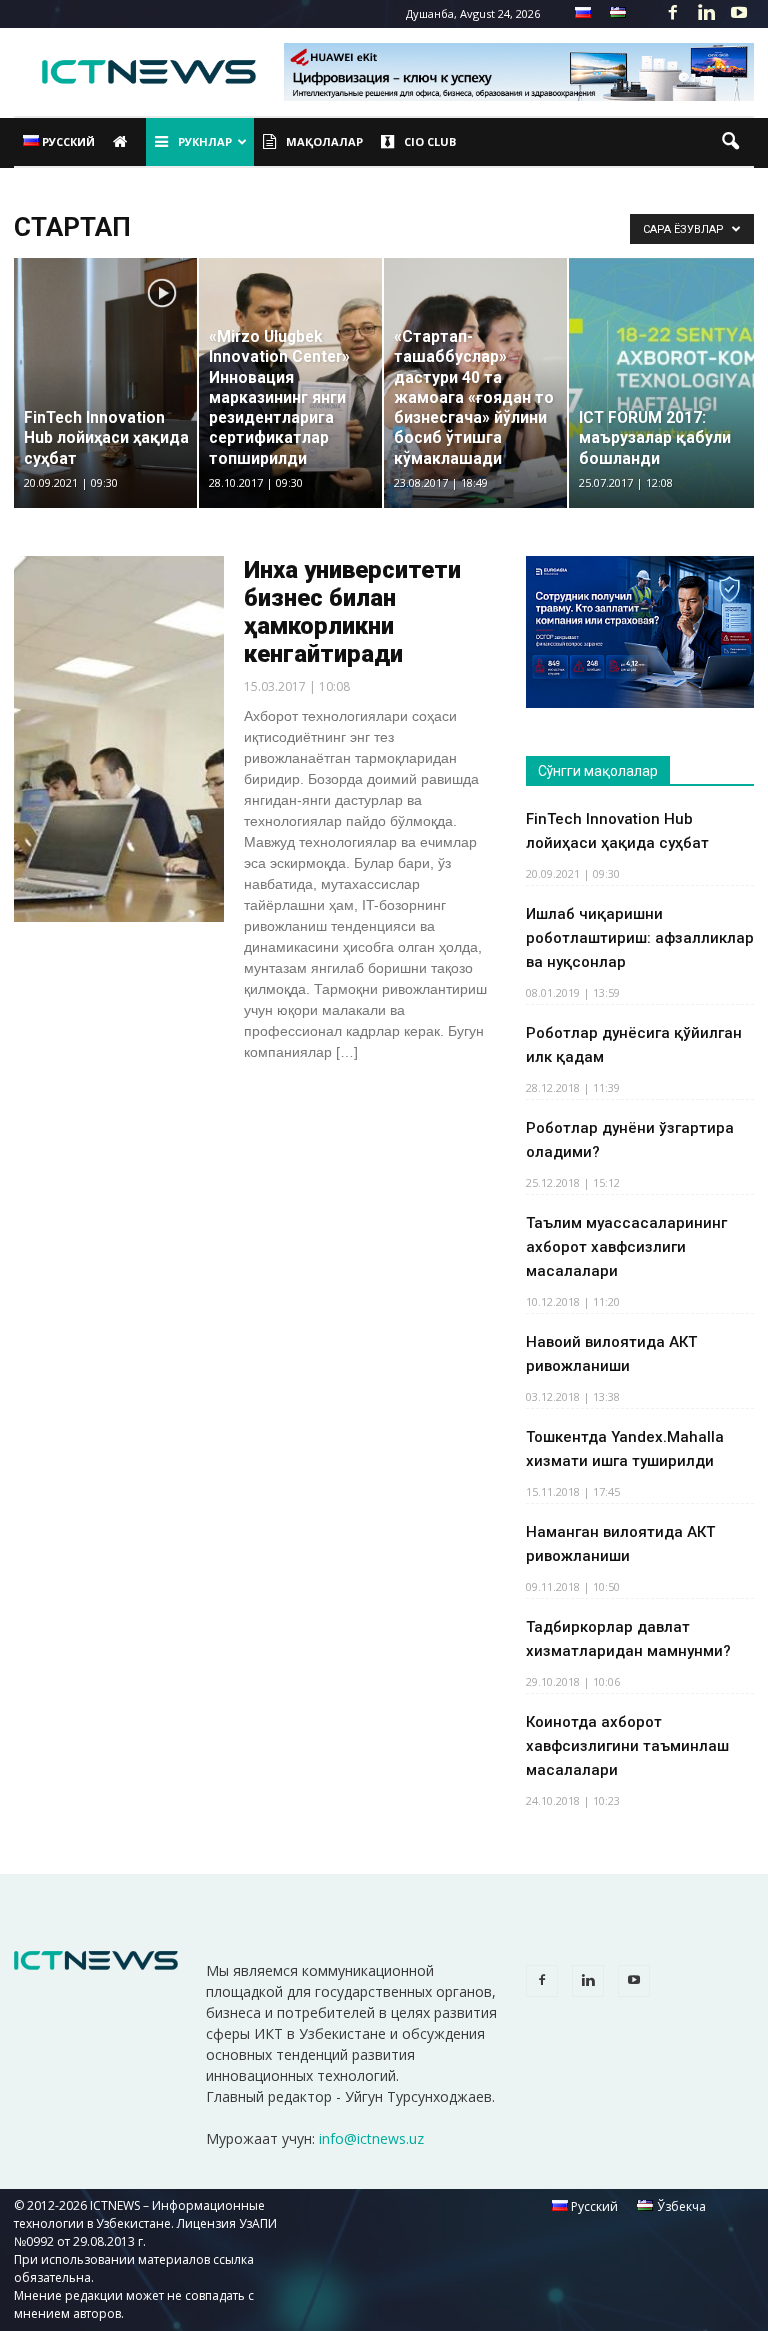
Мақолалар (324, 141)
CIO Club (430, 141)
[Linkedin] (706, 14)
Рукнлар (205, 141)
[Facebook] (673, 14)
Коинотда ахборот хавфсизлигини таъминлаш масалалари (627, 1746)
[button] (730, 142)
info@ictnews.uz (371, 2138)
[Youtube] (739, 14)
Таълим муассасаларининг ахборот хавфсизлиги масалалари (626, 1247)
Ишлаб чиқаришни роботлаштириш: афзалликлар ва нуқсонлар (640, 938)
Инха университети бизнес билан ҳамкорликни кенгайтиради (352, 612)
